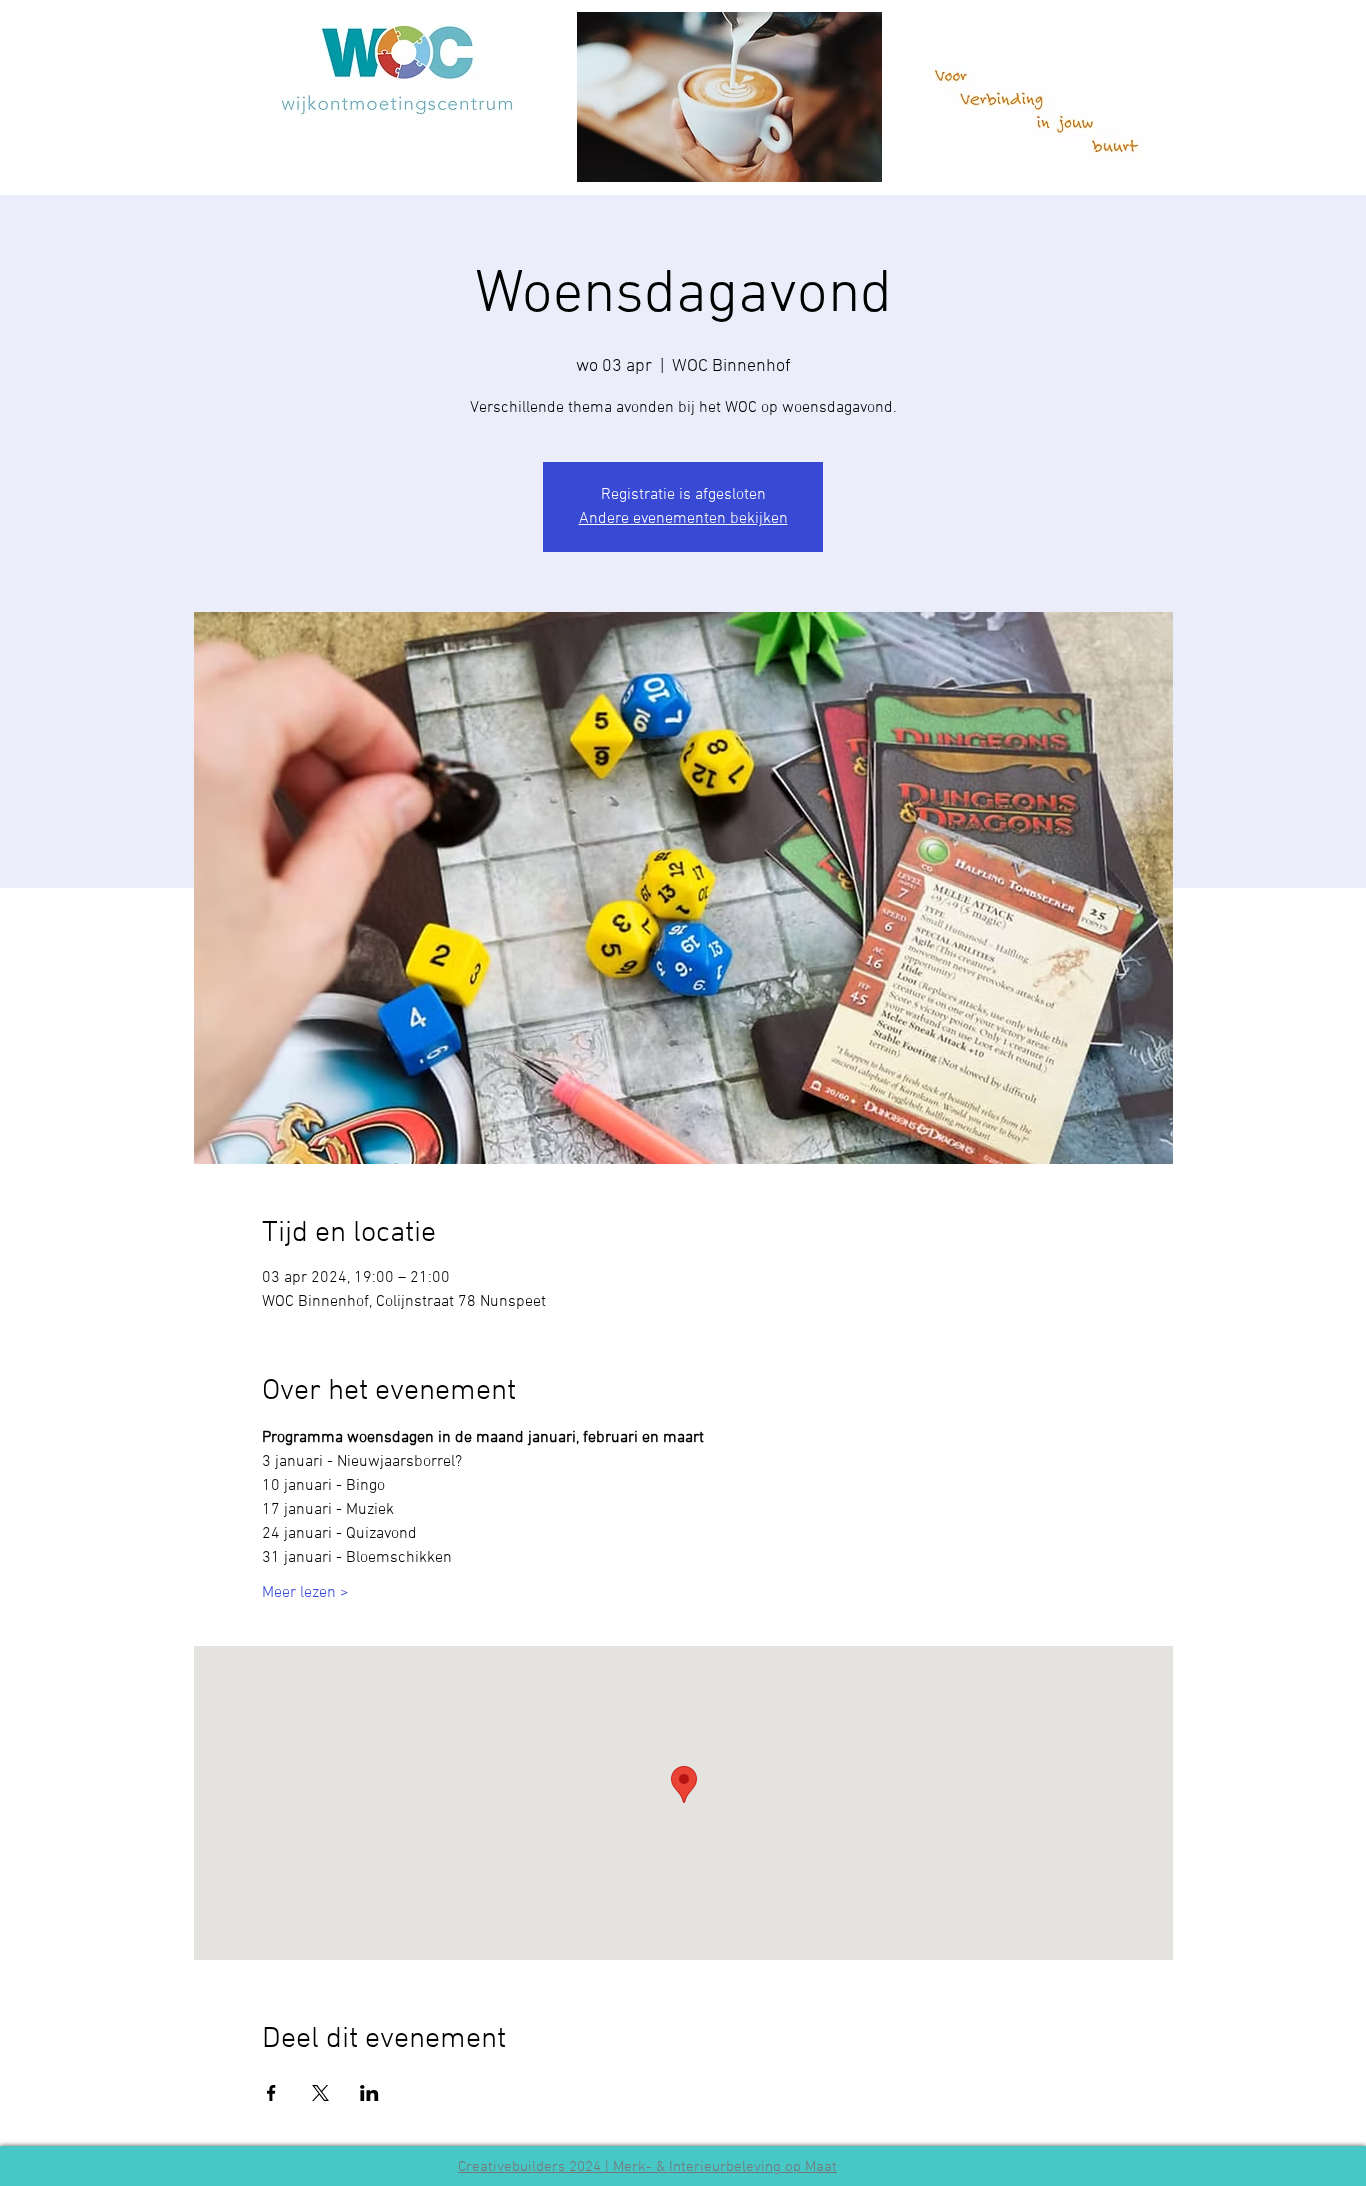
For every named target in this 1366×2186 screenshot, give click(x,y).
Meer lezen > (305, 1593)
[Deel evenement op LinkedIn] (369, 2093)
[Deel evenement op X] (320, 2093)
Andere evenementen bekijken (683, 519)
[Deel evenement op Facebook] (271, 2093)
